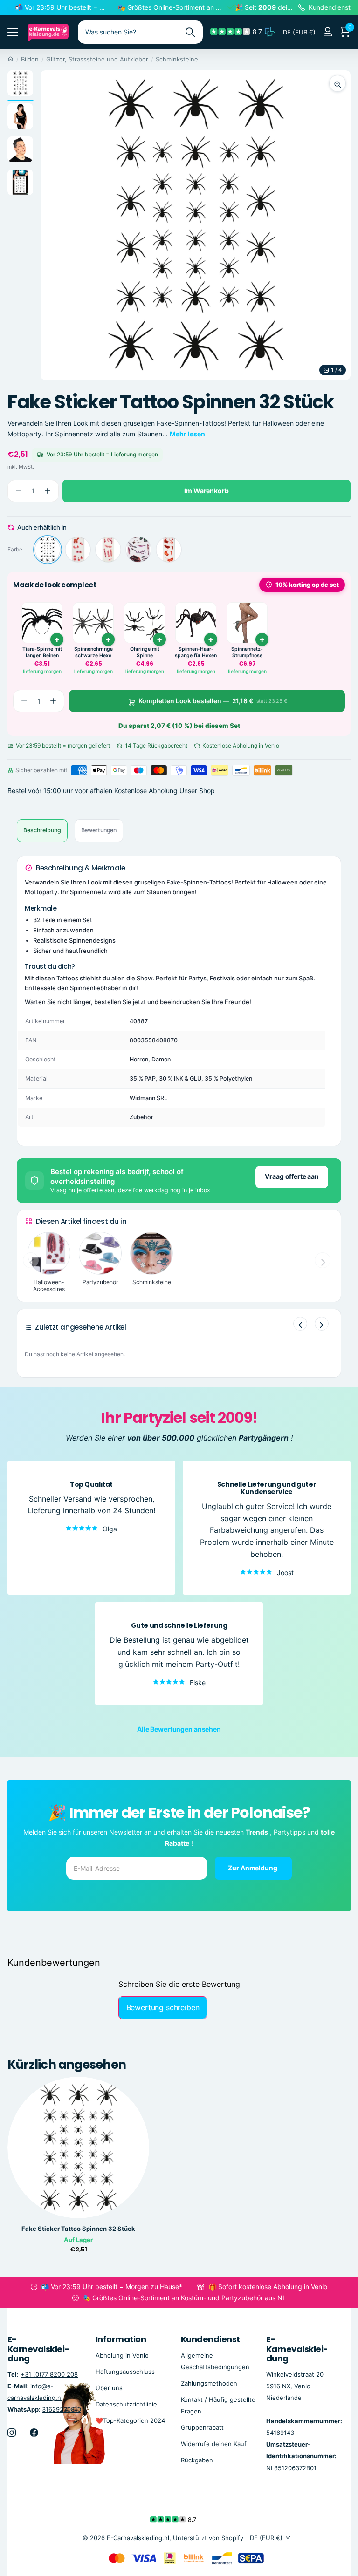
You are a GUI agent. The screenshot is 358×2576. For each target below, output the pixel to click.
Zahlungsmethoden (209, 2383)
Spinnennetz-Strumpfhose (247, 652)
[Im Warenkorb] (262, 639)
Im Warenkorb (206, 491)
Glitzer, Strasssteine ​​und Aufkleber (97, 59)
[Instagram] (12, 2433)
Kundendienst (210, 2339)
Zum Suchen (190, 32)
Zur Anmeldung (253, 1868)
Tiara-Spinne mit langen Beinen (42, 652)
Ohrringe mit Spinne (145, 652)
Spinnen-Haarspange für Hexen (196, 652)
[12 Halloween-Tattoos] (138, 550)
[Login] (327, 32)
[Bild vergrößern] (337, 83)
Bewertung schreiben (163, 2007)
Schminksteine (177, 59)
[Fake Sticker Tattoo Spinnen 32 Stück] (48, 550)
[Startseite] (10, 59)
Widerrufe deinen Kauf (214, 2444)
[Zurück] (300, 1324)
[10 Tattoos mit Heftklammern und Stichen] (108, 550)
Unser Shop (197, 791)
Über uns (109, 2387)
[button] (47, 491)
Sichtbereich (13, 32)
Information (121, 2339)
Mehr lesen (187, 434)
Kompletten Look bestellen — (213, 701)
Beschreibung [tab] (42, 830)
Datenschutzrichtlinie (126, 2404)
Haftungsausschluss (125, 2371)
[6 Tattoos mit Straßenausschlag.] (169, 550)
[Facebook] (34, 2433)
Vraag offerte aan (292, 1176)
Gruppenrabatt (202, 2427)
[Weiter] (322, 1324)
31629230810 (62, 2409)
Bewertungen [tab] (99, 830)
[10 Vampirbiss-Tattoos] (78, 550)
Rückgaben (197, 2460)
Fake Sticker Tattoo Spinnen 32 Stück (78, 2229)
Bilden (30, 59)
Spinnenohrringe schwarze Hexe (93, 652)
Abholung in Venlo (122, 2355)
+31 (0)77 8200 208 (49, 2374)
